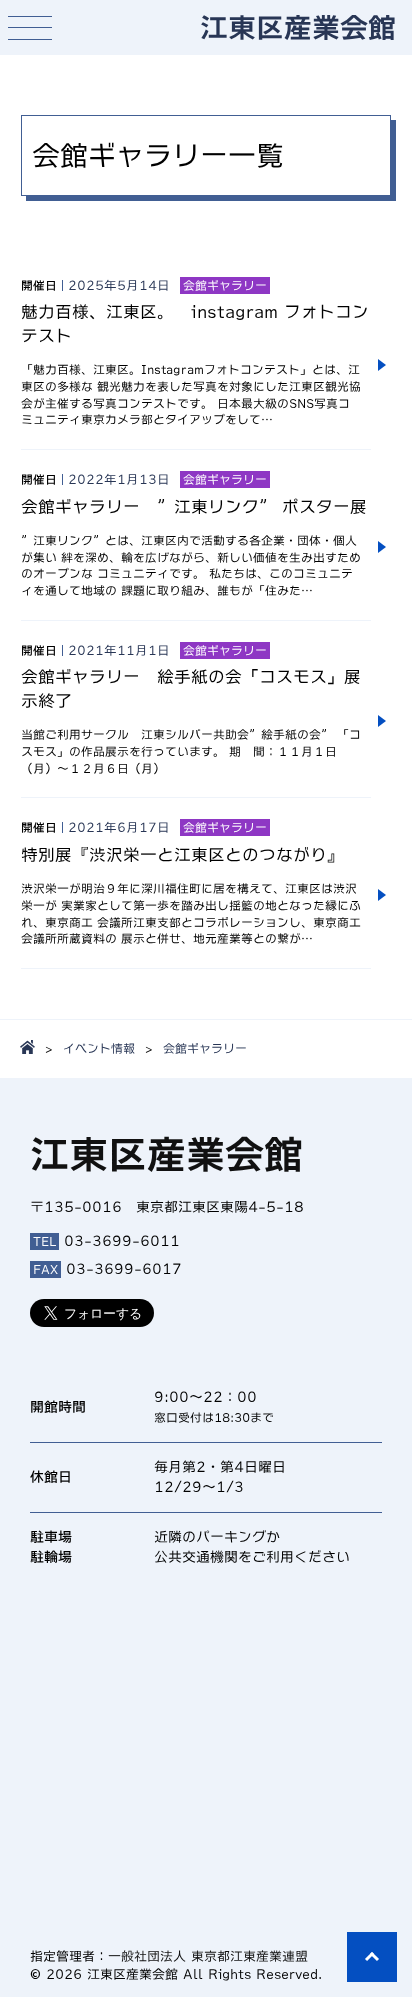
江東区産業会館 (298, 27)
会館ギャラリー (205, 1048)
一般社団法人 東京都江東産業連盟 (208, 1956)
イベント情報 (99, 1048)
